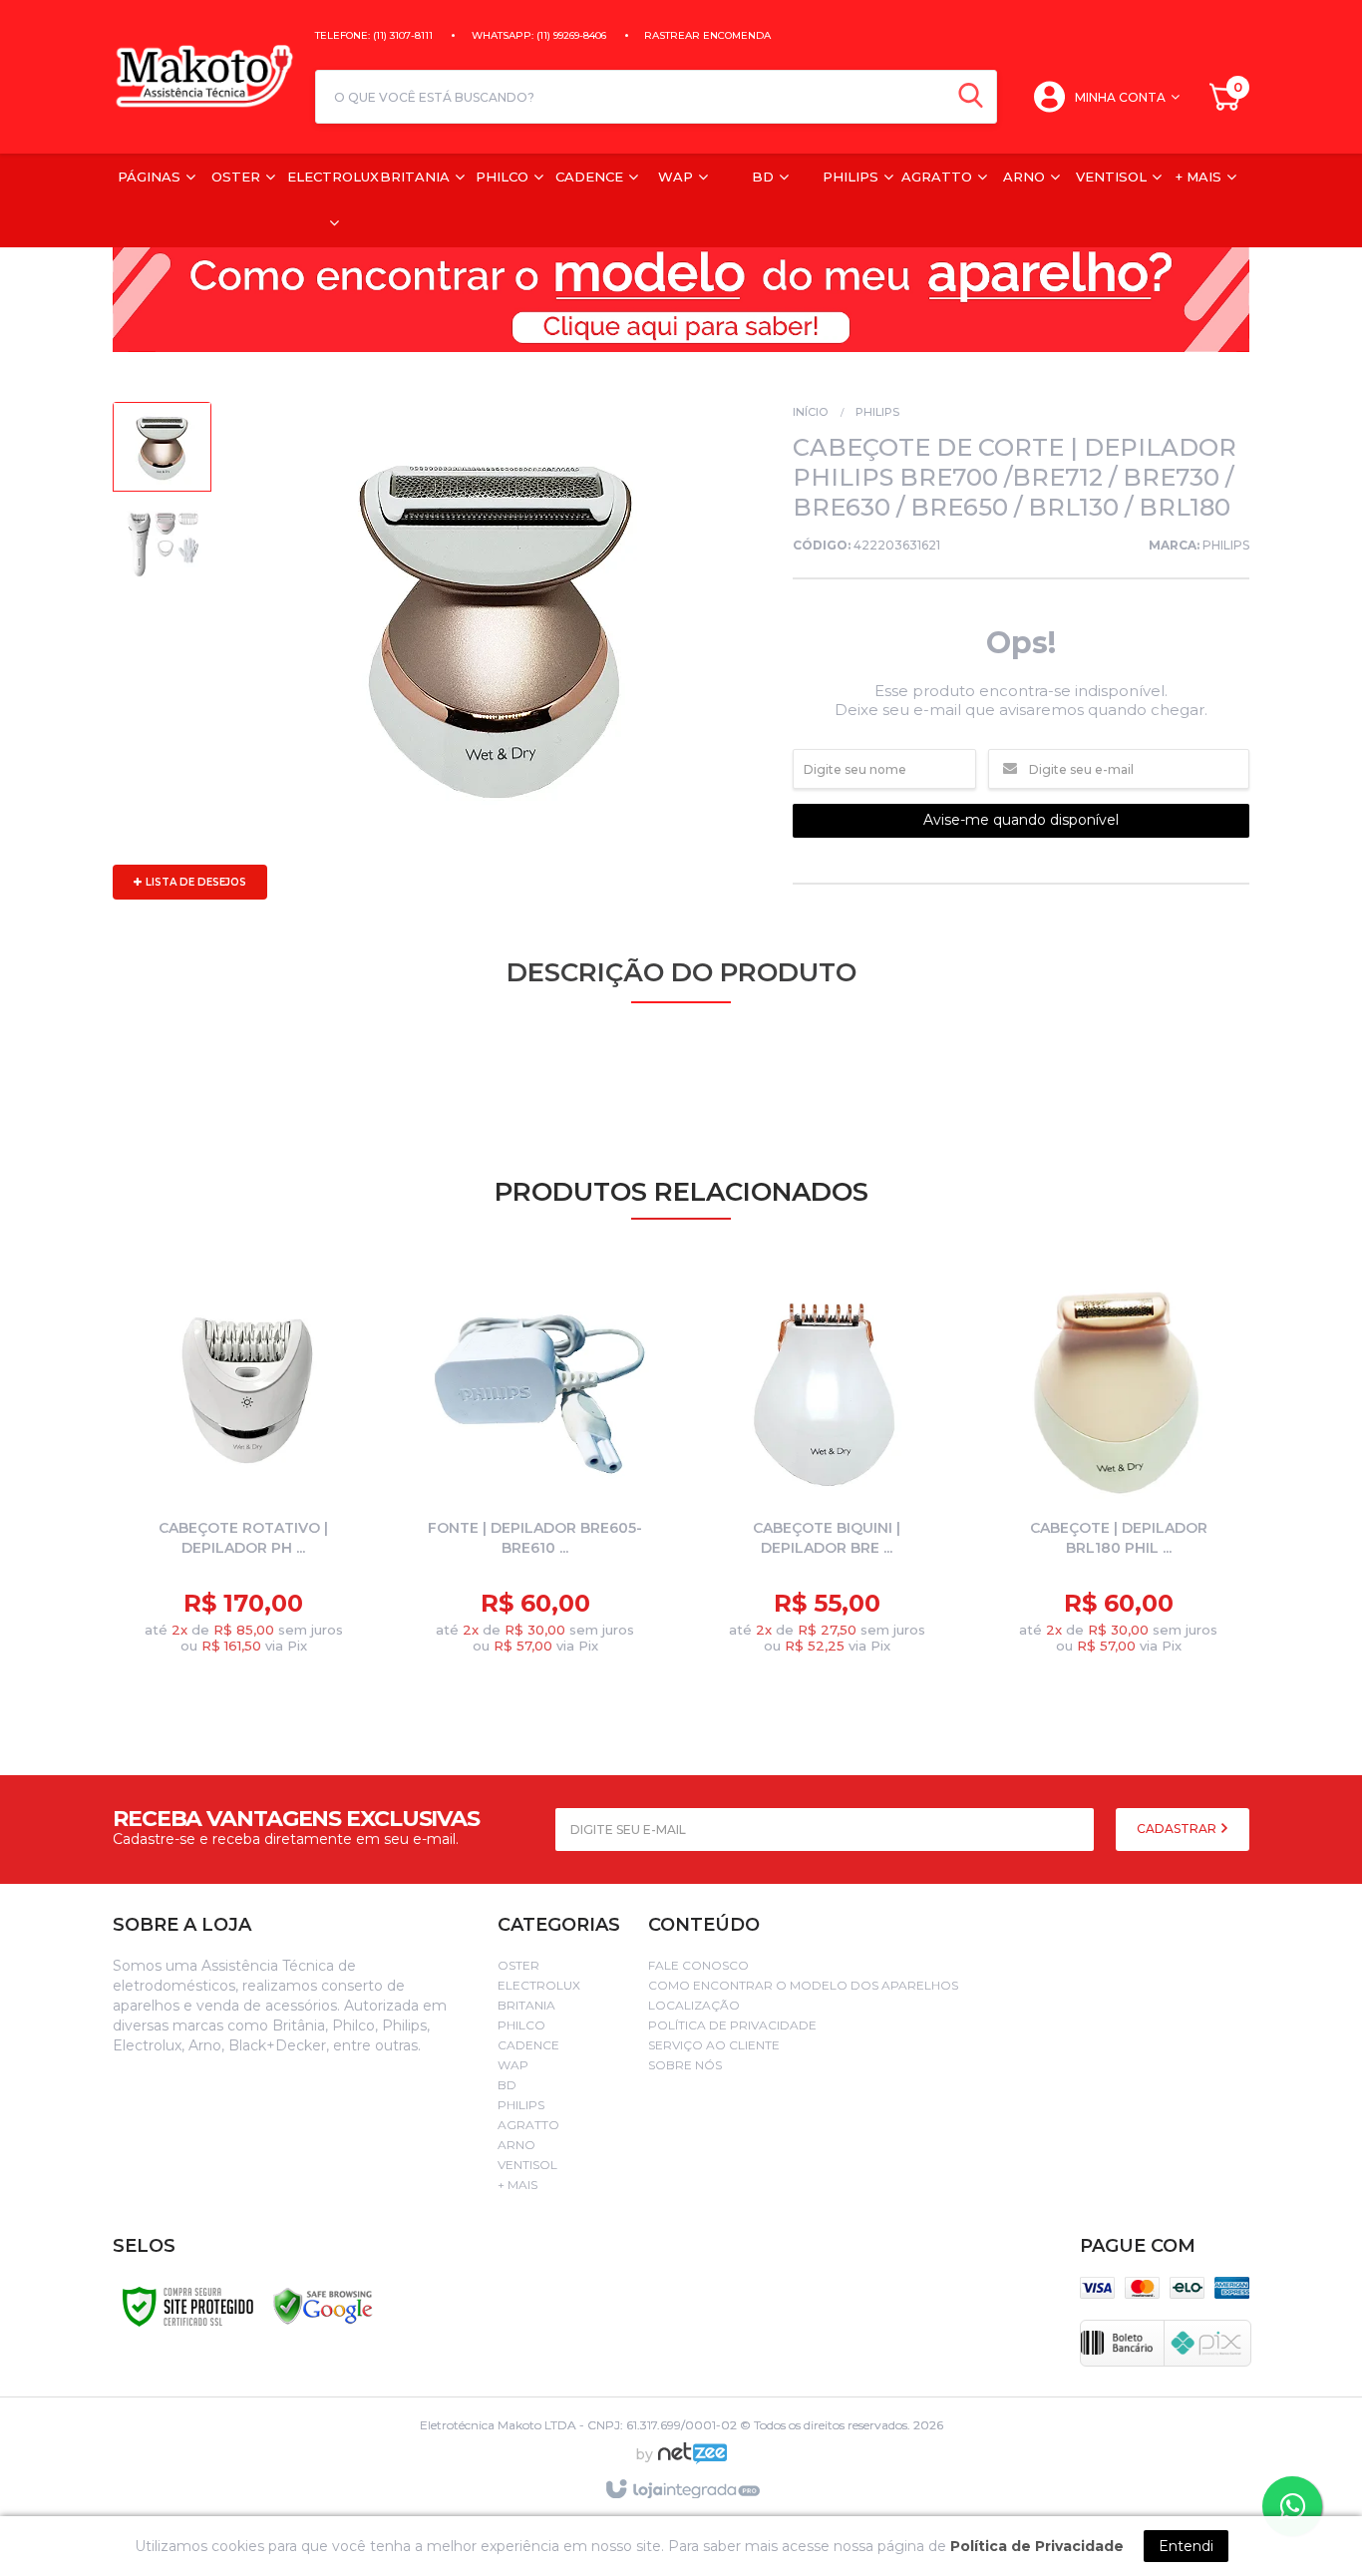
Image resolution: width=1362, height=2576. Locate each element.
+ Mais (517, 2185)
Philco (521, 2025)
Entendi (1186, 2546)
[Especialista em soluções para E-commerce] (692, 2461)
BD (507, 2085)
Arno (516, 2145)
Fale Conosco (698, 1965)
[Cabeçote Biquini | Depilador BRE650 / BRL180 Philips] (827, 1472)
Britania (526, 2005)
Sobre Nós (685, 2065)
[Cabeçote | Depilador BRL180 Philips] (1119, 1472)
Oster (518, 1965)
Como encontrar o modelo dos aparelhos (803, 1985)
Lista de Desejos (194, 882)
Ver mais (260, 1618)
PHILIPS (877, 412)
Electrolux (539, 1985)
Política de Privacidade (732, 2025)
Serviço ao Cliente (714, 2045)
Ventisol (527, 2165)
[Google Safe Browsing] (323, 2305)
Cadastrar (1178, 1829)
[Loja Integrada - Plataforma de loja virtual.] (681, 2490)
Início (810, 412)
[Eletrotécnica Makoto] (204, 77)
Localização (694, 2005)
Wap (513, 2065)
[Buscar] (971, 97)
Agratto (528, 2125)
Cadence (528, 2045)
